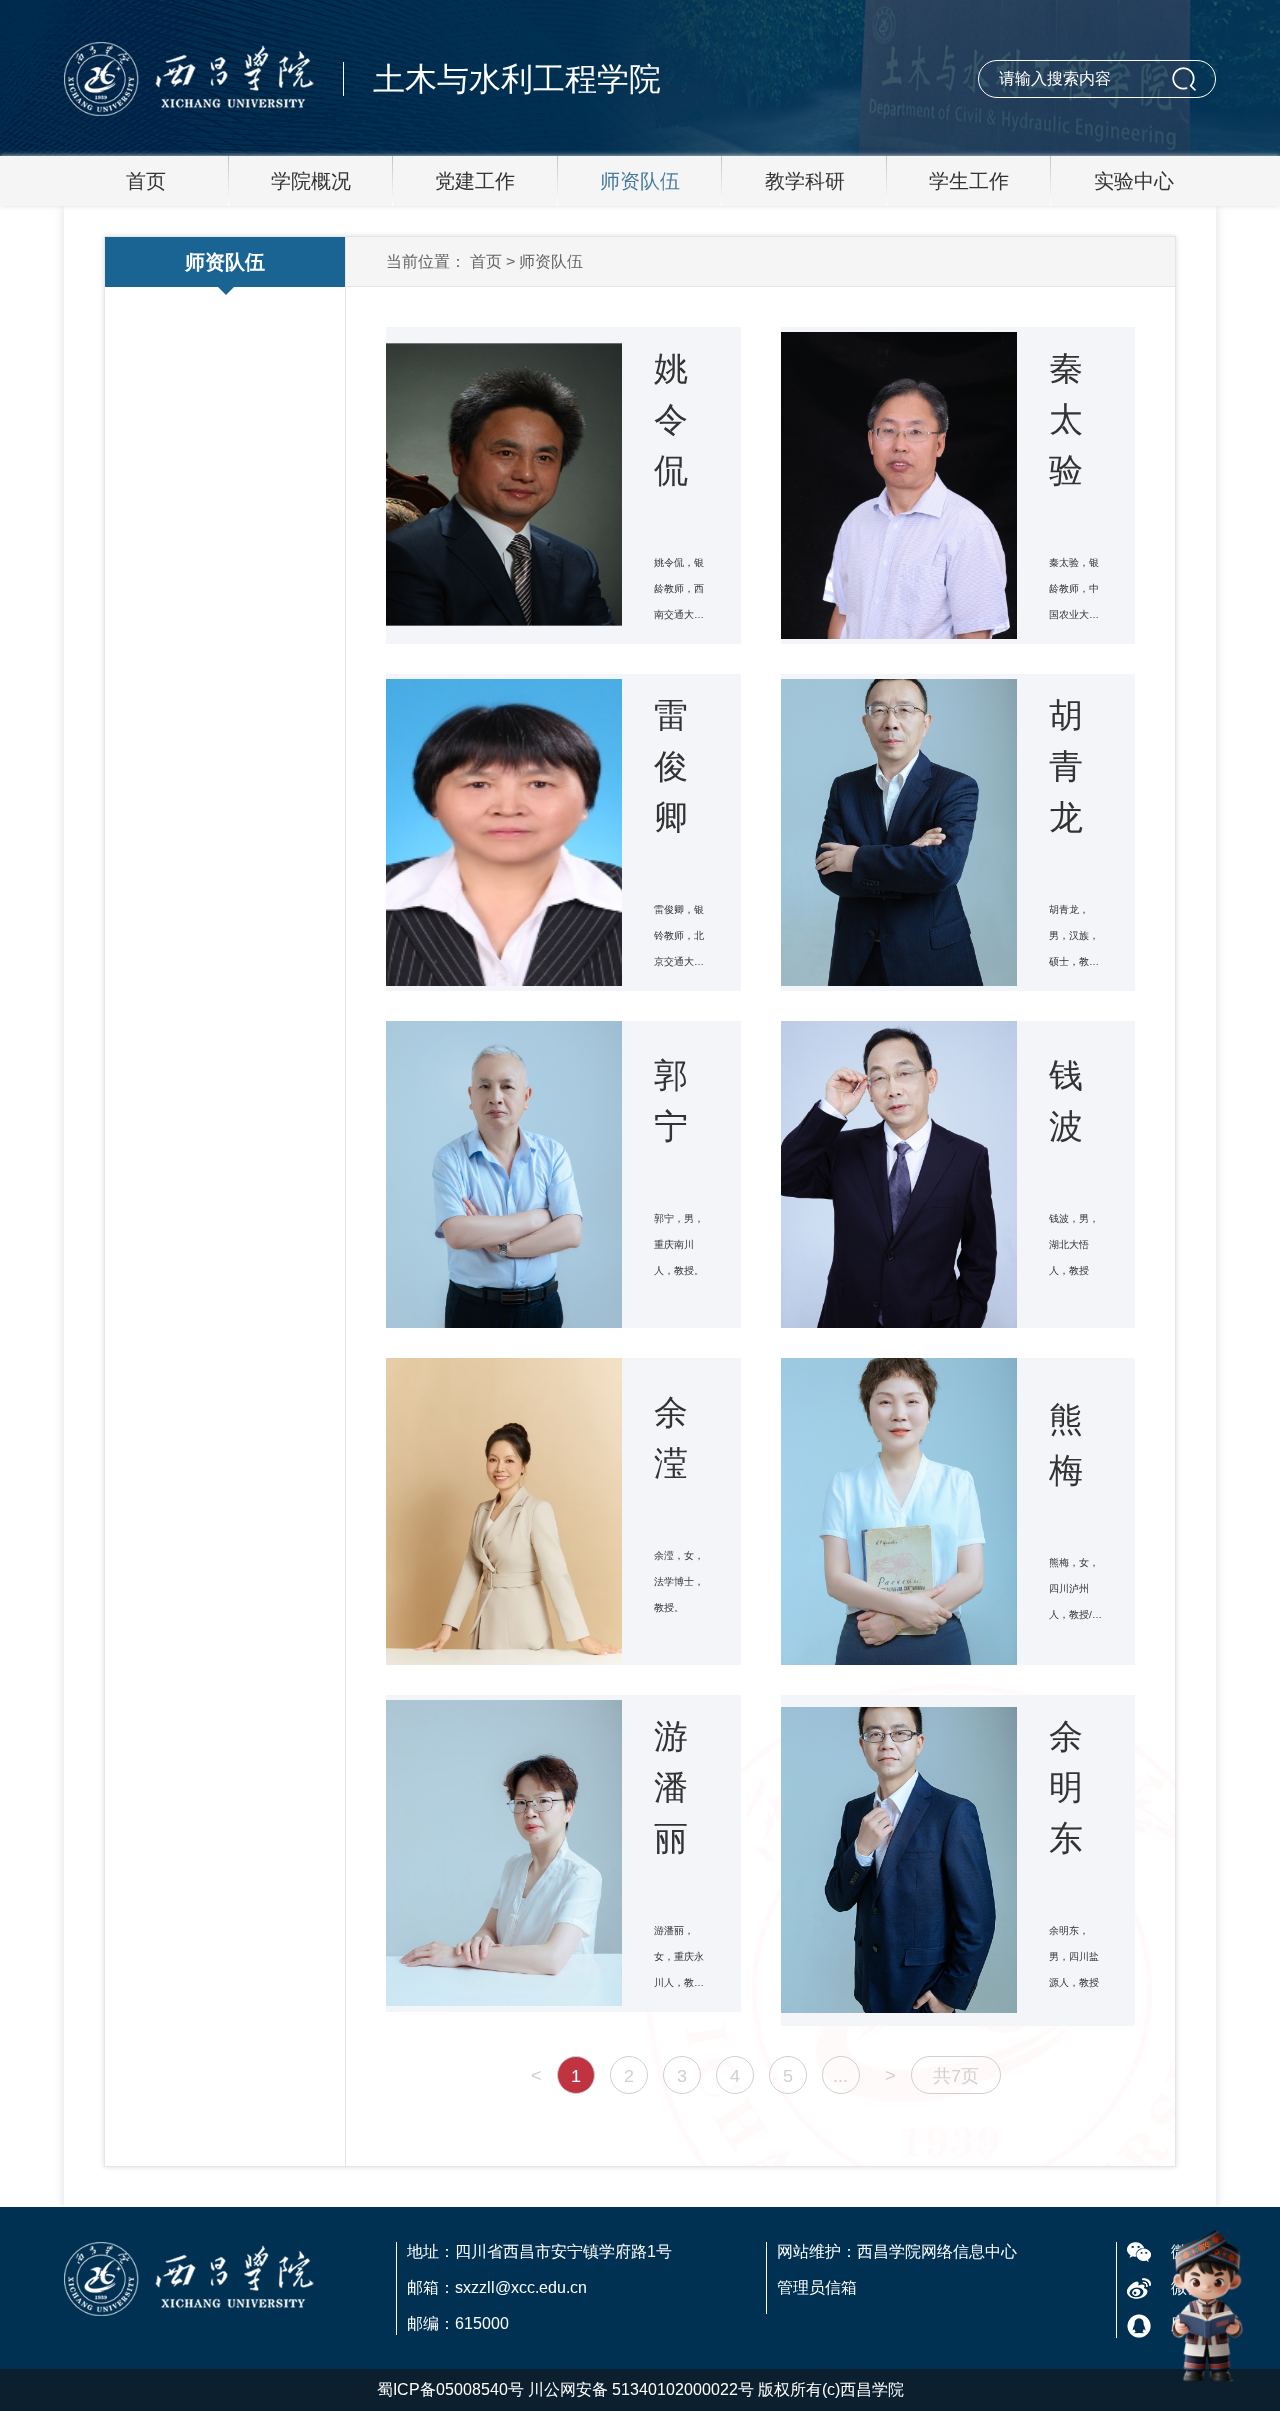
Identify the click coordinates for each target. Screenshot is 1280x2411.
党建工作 (475, 181)
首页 (146, 181)
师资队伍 (640, 181)
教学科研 (805, 181)
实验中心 (1134, 181)
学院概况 (311, 181)
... (840, 2076)
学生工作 (969, 181)
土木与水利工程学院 (517, 79)
